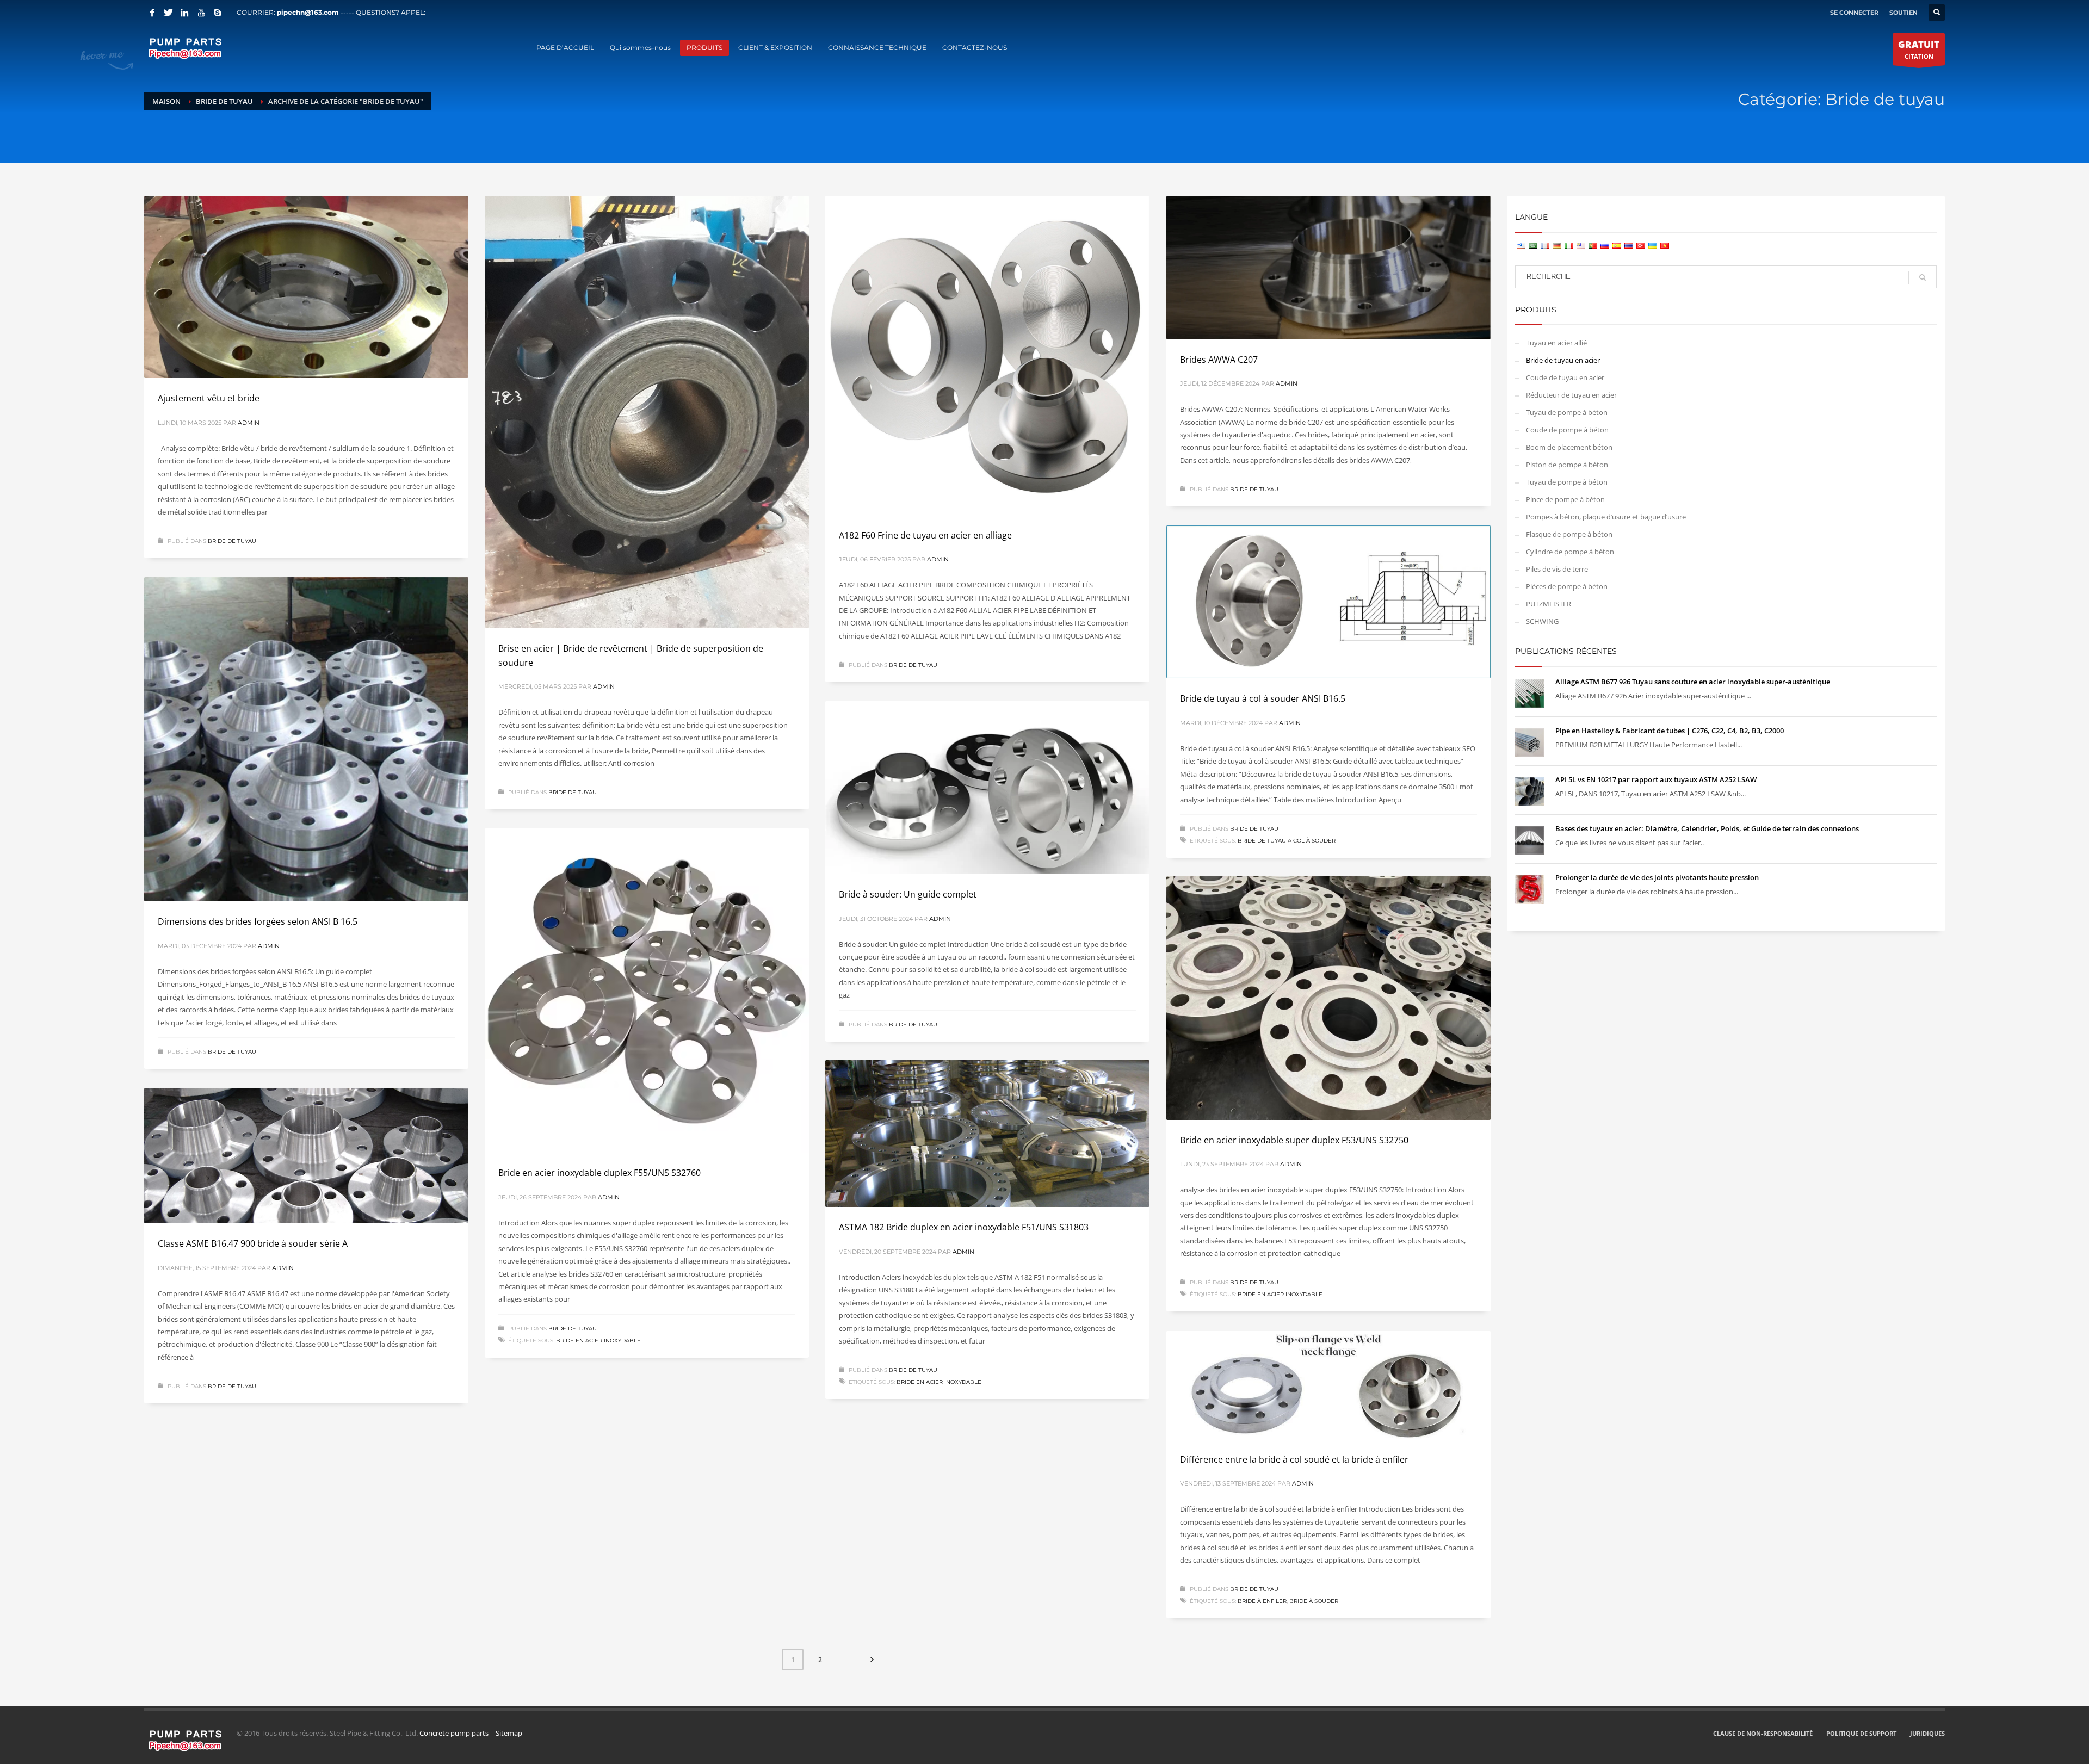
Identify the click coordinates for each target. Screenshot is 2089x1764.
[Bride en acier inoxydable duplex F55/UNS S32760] (647, 991)
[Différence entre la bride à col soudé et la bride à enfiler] (1328, 1385)
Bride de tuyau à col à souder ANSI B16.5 (1263, 698)
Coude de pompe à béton (1567, 430)
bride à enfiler (1262, 1601)
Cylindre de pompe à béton (1570, 552)
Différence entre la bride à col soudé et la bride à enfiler (1294, 1459)
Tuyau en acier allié (1556, 343)
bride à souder (1314, 1601)
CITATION (1919, 49)
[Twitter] (169, 13)
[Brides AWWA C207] (1328, 268)
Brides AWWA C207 (1219, 360)
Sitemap (509, 1733)
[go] (1923, 277)
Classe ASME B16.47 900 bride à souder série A (253, 1243)
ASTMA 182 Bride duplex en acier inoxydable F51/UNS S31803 (964, 1227)
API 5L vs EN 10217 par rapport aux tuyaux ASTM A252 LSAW (1656, 779)
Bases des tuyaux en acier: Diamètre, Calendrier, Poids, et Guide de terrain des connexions (1707, 828)
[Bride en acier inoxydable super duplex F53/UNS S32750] (1328, 998)
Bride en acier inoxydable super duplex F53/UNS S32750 (1294, 1140)
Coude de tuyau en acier (1565, 377)
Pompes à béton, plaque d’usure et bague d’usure (1606, 517)
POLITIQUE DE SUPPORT (1861, 1733)
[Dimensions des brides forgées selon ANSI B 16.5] (306, 739)
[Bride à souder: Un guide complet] (987, 788)
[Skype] (218, 13)
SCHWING (1542, 621)
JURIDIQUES (1927, 1733)
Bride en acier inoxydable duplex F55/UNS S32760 (599, 1173)
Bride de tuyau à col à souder (1287, 841)
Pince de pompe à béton (1565, 499)
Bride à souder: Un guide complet (908, 894)
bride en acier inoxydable (598, 1341)
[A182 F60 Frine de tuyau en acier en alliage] (987, 355)
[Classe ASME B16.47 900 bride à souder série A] (306, 1156)
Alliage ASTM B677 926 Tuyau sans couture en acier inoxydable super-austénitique (1693, 682)
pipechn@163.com (308, 12)
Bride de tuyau (232, 541)
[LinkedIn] (185, 13)
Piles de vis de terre (1557, 569)
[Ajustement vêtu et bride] (306, 287)
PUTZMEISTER (1549, 604)
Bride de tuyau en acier (1563, 360)
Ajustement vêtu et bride (209, 398)
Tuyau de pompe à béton (1567, 412)
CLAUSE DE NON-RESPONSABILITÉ (1763, 1733)
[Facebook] (152, 13)
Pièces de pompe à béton (1567, 586)
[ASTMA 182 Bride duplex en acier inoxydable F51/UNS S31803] (987, 1134)
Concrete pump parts (454, 1733)
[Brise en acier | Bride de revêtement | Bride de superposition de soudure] (647, 412)
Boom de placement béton (1569, 447)
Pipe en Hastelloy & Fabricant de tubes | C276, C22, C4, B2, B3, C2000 (1670, 731)
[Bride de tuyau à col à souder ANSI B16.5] (1328, 602)
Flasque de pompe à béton (1569, 534)
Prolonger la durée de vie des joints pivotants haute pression (1657, 877)
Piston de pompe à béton (1567, 465)
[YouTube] (201, 13)
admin (249, 423)
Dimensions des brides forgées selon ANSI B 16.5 (258, 921)
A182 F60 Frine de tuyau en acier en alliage (925, 535)
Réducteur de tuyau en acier (1571, 395)
